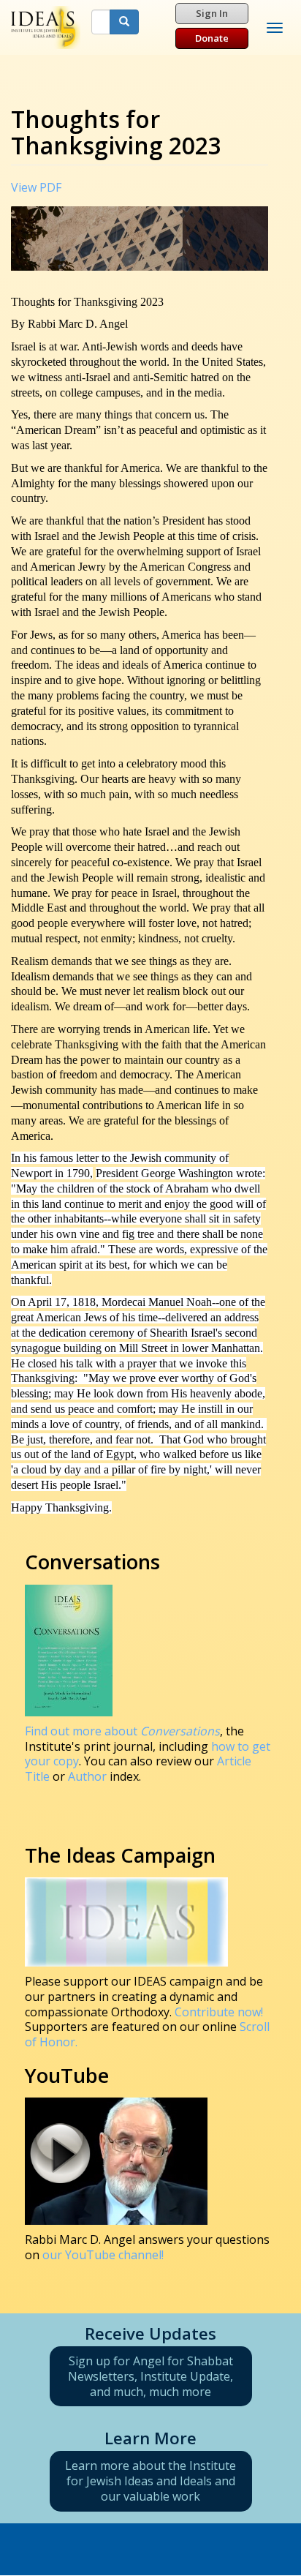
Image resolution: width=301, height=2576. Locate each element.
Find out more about (122, 1731)
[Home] (46, 27)
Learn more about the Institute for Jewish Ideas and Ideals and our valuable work (150, 2481)
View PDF (36, 187)
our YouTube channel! (103, 2255)
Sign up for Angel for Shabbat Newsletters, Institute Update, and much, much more (150, 2376)
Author (87, 1776)
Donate (212, 38)
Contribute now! (219, 2012)
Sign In (212, 13)
